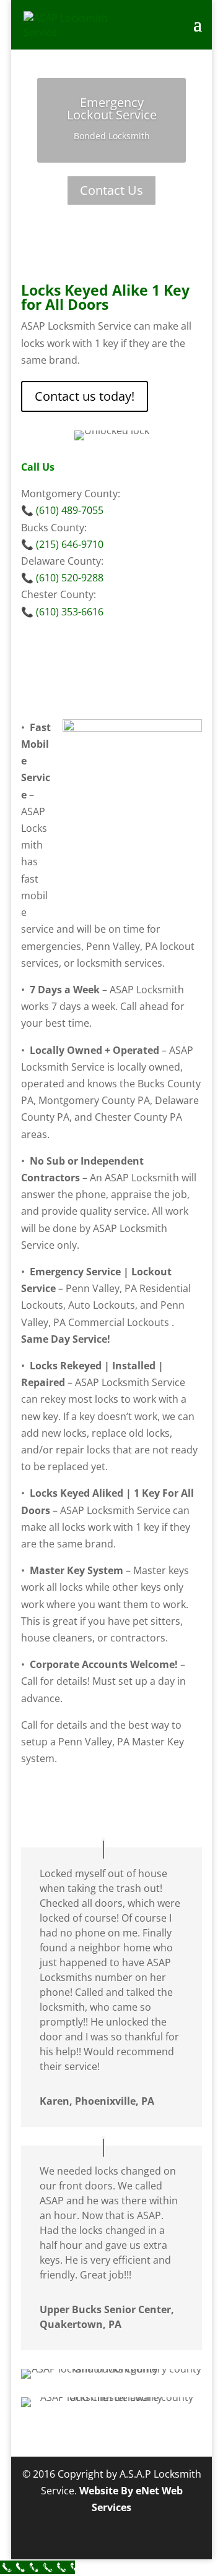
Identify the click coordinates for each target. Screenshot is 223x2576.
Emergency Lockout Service (112, 109)
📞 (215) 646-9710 (62, 544)
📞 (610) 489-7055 (62, 510)
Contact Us (111, 190)
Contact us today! (85, 396)
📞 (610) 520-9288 (62, 578)
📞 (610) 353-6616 (62, 612)
